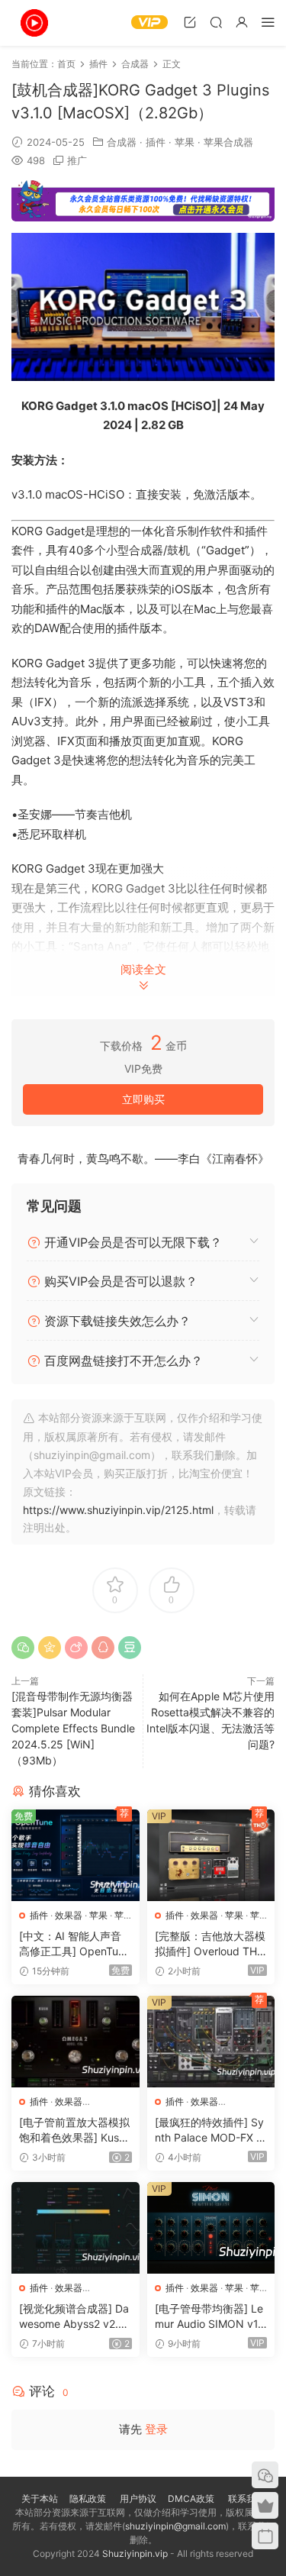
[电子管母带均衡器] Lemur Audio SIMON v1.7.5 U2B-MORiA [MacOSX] (209, 2317)
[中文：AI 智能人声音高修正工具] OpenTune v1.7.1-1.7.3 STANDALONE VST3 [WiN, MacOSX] (75, 1944)
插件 (156, 142)
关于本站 (40, 2499)
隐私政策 (88, 2499)
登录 (156, 2429)
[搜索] (216, 22)
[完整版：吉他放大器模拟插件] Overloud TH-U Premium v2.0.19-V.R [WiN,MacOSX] (210, 1944)
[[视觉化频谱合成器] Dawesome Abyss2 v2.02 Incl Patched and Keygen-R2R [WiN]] (76, 2228)
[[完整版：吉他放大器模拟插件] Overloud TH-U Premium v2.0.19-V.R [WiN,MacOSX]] (211, 1855)
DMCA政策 (191, 2499)
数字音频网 (34, 23)
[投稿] (190, 22)
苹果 (185, 142)
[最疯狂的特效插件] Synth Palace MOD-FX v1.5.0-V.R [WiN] (209, 2131)
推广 (77, 160)
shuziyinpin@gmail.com (175, 2526)
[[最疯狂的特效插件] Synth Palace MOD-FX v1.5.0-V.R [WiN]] (211, 2042)
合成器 (122, 142)
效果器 (69, 1915)
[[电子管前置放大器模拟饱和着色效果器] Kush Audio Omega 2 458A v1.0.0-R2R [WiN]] (76, 2042)
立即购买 (143, 1099)
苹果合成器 (228, 142)
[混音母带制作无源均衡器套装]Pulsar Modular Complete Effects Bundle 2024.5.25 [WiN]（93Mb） (73, 1728)
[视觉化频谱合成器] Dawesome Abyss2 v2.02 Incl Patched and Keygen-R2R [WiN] (75, 2317)
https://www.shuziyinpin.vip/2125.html (118, 1510)
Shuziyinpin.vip (135, 2553)
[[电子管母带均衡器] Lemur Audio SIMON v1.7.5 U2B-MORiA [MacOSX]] (211, 2228)
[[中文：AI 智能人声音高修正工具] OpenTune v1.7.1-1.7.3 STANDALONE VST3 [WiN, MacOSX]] (76, 1855)
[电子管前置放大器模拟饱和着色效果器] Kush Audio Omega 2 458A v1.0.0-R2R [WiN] (74, 2131)
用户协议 (138, 2499)
